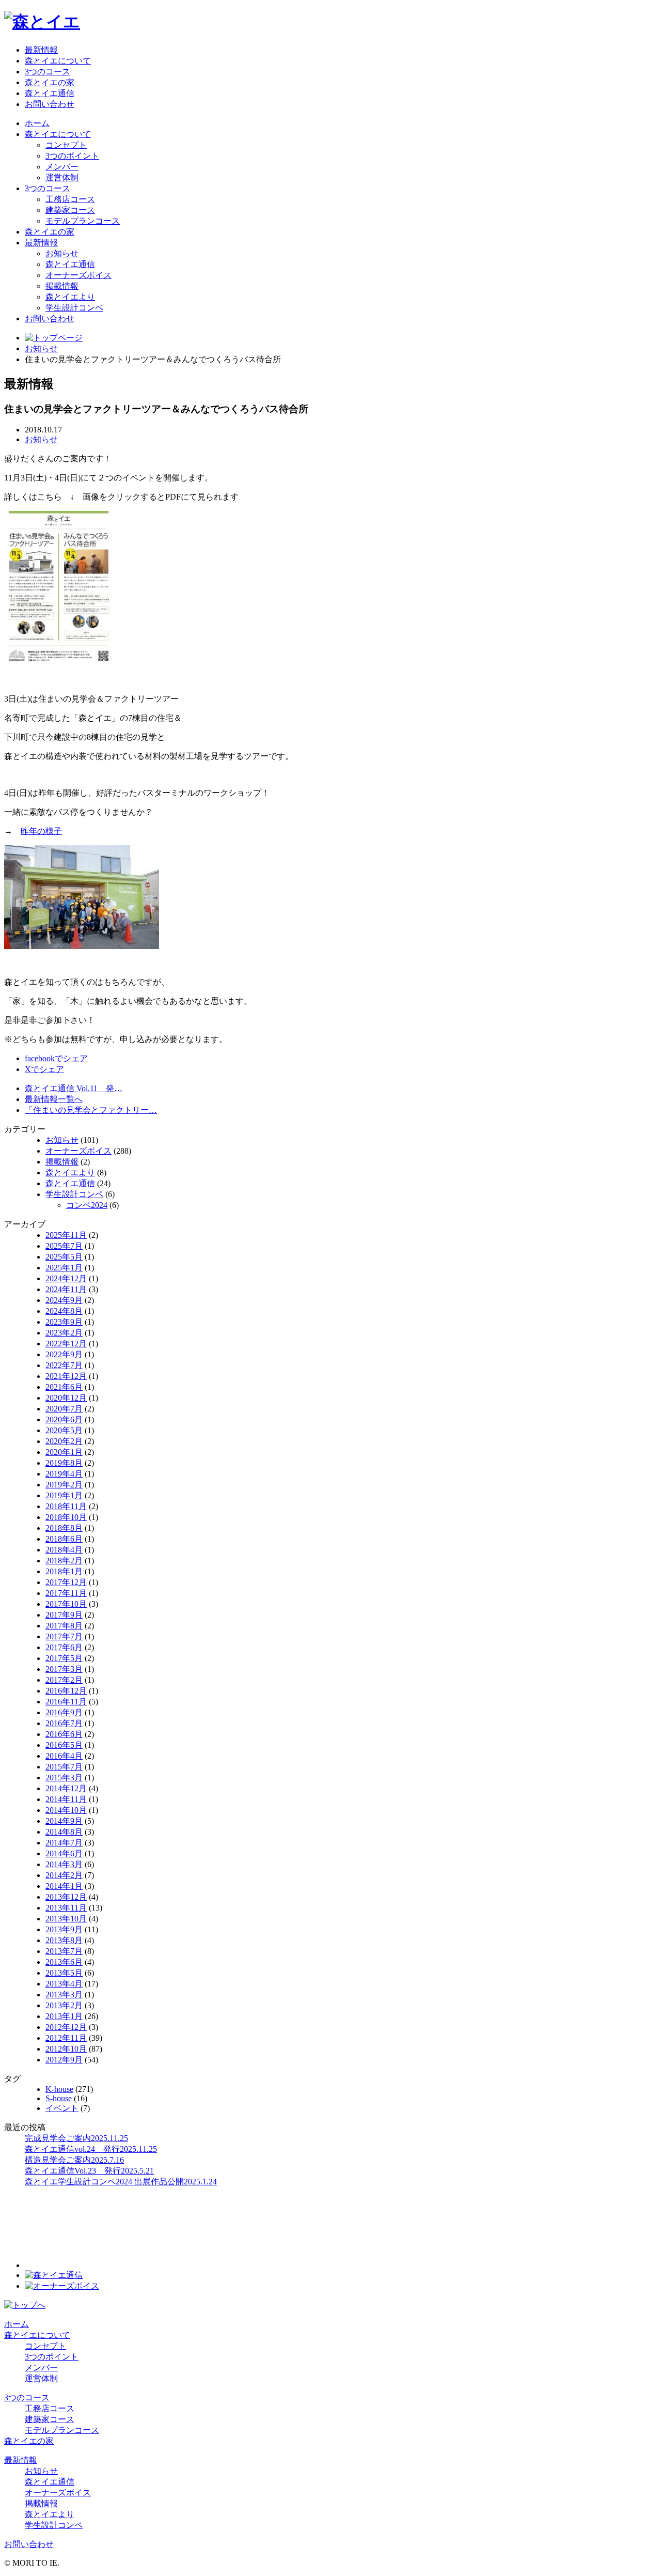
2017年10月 (66, 1604)
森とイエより (70, 297)
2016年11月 (66, 1702)
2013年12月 (66, 1897)
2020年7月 (64, 1409)
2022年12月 (66, 1344)
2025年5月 (64, 1257)
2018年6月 (64, 1539)
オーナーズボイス (78, 275)
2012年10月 (66, 2049)
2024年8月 (64, 1311)
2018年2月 (64, 1561)
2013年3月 (64, 1995)
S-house (59, 2098)
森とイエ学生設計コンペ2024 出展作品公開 (121, 2182)
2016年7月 (64, 1723)
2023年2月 (64, 1333)
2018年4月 (64, 1550)
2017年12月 (66, 1582)
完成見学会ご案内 (76, 2138)
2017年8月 (64, 1626)
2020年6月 (64, 1419)
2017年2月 (64, 1680)
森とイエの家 (50, 82)
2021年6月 (64, 1387)
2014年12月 (66, 1788)
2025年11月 (66, 1235)
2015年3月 (64, 1778)
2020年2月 (64, 1441)
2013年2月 (64, 2005)
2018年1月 (64, 1571)
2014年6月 (64, 1853)
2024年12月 (66, 1278)
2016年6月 (64, 1734)
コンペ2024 (87, 1205)
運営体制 (62, 177)
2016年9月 (64, 1712)
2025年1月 (64, 1268)
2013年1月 (64, 2016)
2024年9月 (64, 1300)
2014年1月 (64, 1886)
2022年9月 (64, 1354)
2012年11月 (66, 2038)
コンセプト (66, 145)
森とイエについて (58, 61)
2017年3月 (64, 1669)
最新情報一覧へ (54, 1099)
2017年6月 (64, 1647)
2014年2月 (64, 1875)
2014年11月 (66, 1799)
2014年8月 (64, 1832)
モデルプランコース (83, 221)
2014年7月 (64, 1843)
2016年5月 (64, 1745)
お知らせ (62, 253)
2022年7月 (64, 1365)
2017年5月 (64, 1658)
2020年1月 (64, 1452)
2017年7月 (64, 1636)
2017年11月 (66, 1593)
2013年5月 (64, 1973)
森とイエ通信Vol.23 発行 (89, 2171)
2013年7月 (64, 1951)
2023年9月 (64, 1322)
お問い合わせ (50, 104)
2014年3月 (64, 1864)
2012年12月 (66, 2027)
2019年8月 (64, 1463)
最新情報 (41, 50)
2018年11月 (66, 1506)
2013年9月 (64, 1929)
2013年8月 (64, 1940)
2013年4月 (64, 1984)
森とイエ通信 (50, 93)
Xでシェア (44, 1069)
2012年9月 (64, 2060)
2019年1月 (64, 1495)
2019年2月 (64, 1485)
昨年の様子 (41, 831)
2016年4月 (64, 1756)
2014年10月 (66, 1810)
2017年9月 (64, 1615)
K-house (59, 2089)
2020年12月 (66, 1398)
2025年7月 (64, 1246)
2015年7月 (64, 1767)
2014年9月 (64, 1821)
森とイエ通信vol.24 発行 (91, 2149)
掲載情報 (62, 286)
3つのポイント (72, 156)
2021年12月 (66, 1376)
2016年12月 (66, 1691)
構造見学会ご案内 (74, 2160)
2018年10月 (66, 1517)
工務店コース (70, 199)
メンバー (62, 167)
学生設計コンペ (74, 308)
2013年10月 (66, 1919)
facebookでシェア (56, 1058)
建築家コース (70, 210)
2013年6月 (64, 1962)
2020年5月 (64, 1430)
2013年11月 (66, 1908)
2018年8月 (64, 1528)
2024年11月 (66, 1289)
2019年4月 (64, 1474)
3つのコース (48, 72)
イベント (62, 2108)
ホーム (37, 123)
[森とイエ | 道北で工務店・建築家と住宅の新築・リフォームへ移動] (54, 338)
